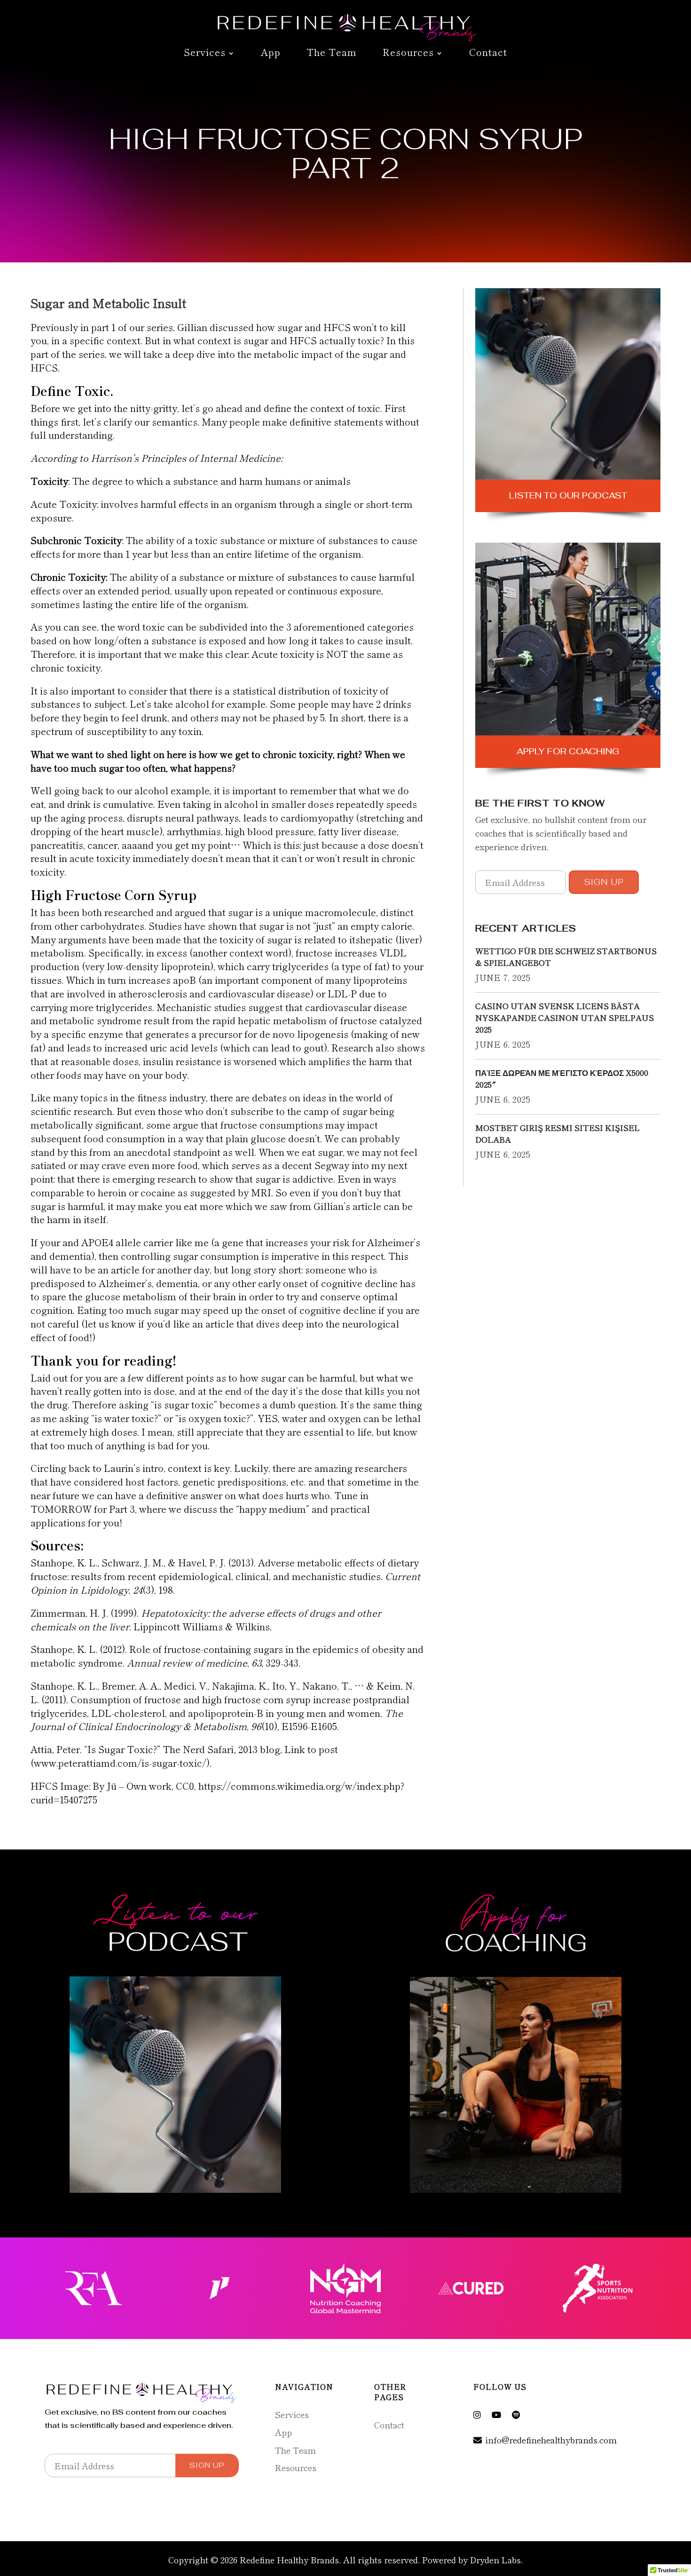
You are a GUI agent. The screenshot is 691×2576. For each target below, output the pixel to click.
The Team (332, 53)
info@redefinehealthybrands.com (551, 2440)
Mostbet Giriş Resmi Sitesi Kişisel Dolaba (558, 1133)
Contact (488, 53)
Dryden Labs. (496, 2560)
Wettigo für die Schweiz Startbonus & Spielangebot (566, 956)
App (271, 53)
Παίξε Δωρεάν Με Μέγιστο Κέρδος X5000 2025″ (562, 1078)
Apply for (568, 751)
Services (205, 53)
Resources (408, 53)
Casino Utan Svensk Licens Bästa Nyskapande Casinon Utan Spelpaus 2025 (565, 1017)
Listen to (568, 495)
